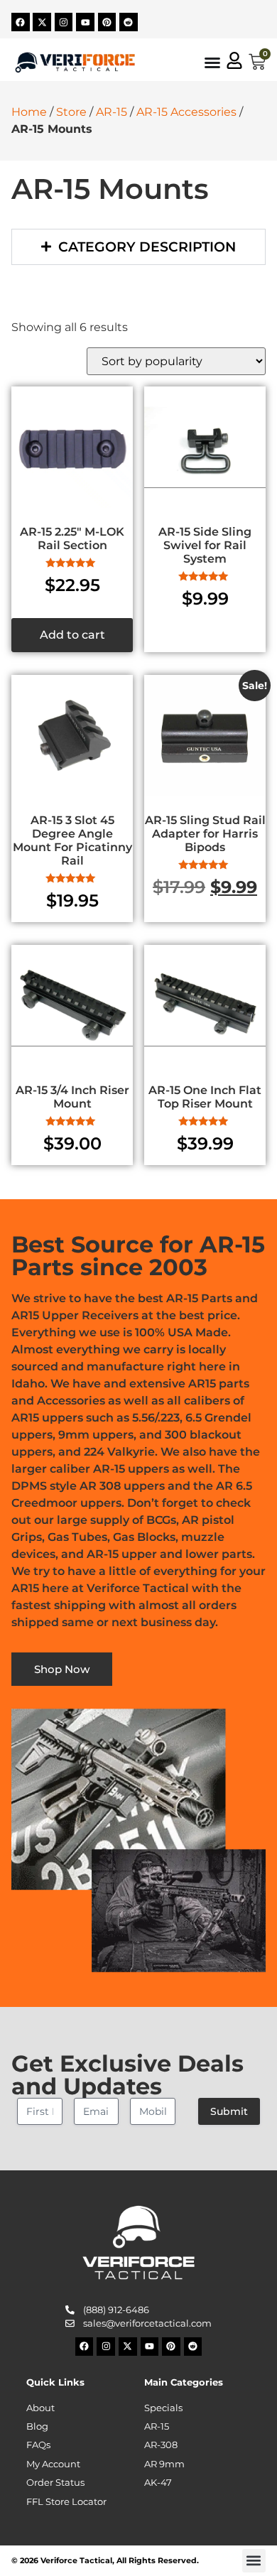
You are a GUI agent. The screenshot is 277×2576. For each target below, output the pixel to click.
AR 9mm (164, 2464)
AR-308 (161, 2445)
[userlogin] (234, 60)
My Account (53, 2464)
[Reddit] (129, 22)
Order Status (55, 2483)
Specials (163, 2408)
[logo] (75, 62)
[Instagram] (64, 22)
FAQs (38, 2445)
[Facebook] (21, 22)
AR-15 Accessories (186, 112)
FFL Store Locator (66, 2502)
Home (29, 112)
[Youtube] (85, 22)
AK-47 (158, 2483)
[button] (254, 2561)
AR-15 (112, 112)
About (40, 2408)
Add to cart (72, 635)
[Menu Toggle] (212, 63)
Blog (37, 2426)
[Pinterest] (107, 22)
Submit (229, 2111)
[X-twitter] (42, 22)
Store (71, 112)
